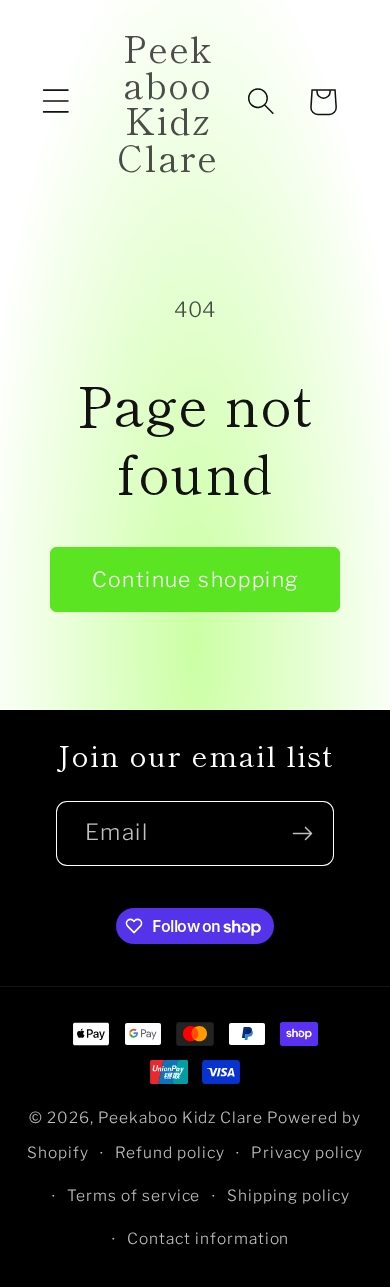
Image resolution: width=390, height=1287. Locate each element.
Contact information (208, 1238)
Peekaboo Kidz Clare (181, 1117)
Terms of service (134, 1195)
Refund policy (170, 1152)
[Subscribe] (302, 833)
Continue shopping (195, 579)
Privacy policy (307, 1152)
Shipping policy (288, 1195)
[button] (56, 102)
